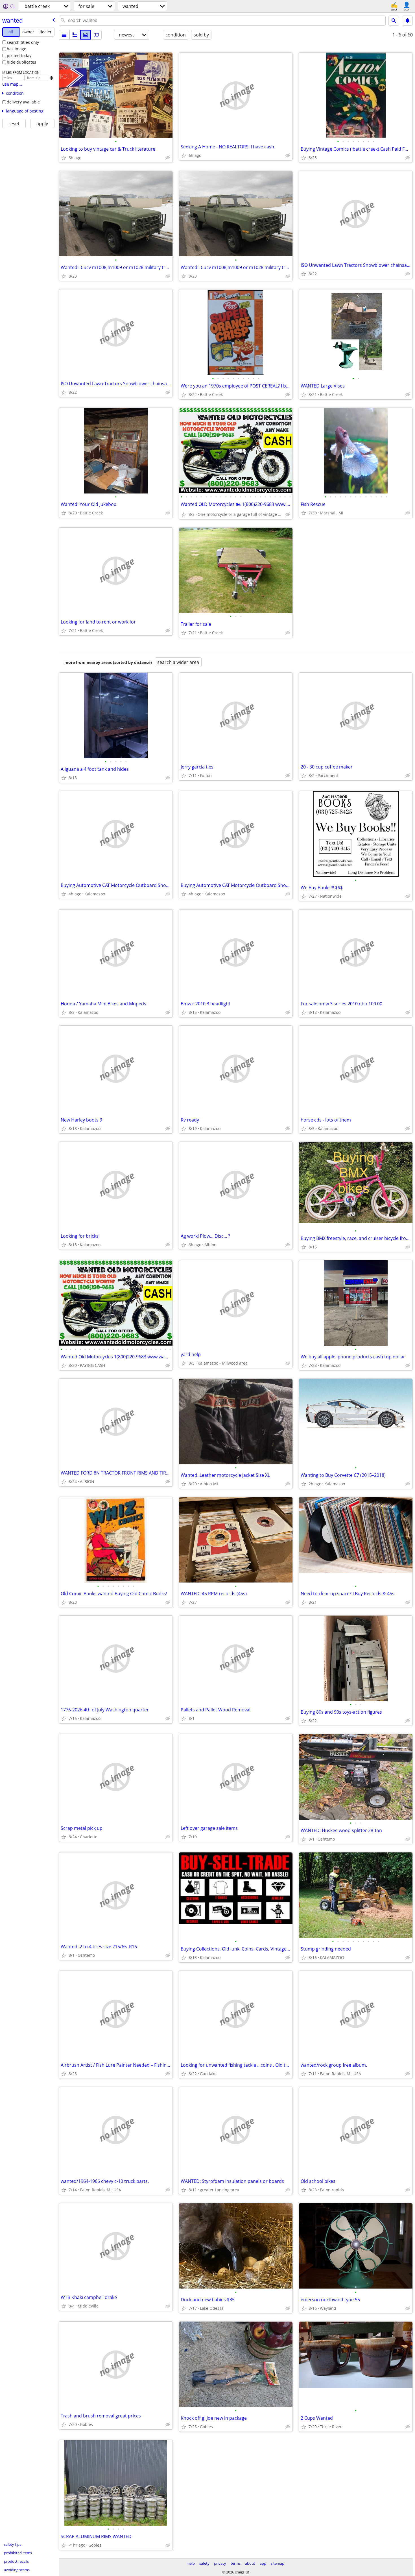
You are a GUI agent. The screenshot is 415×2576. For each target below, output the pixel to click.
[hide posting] (168, 158)
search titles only (23, 42)
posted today (19, 56)
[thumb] (75, 35)
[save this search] (407, 21)
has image (17, 49)
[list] (64, 35)
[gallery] (86, 35)
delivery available (23, 102)
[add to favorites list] (64, 158)
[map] (96, 35)
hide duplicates (21, 62)
